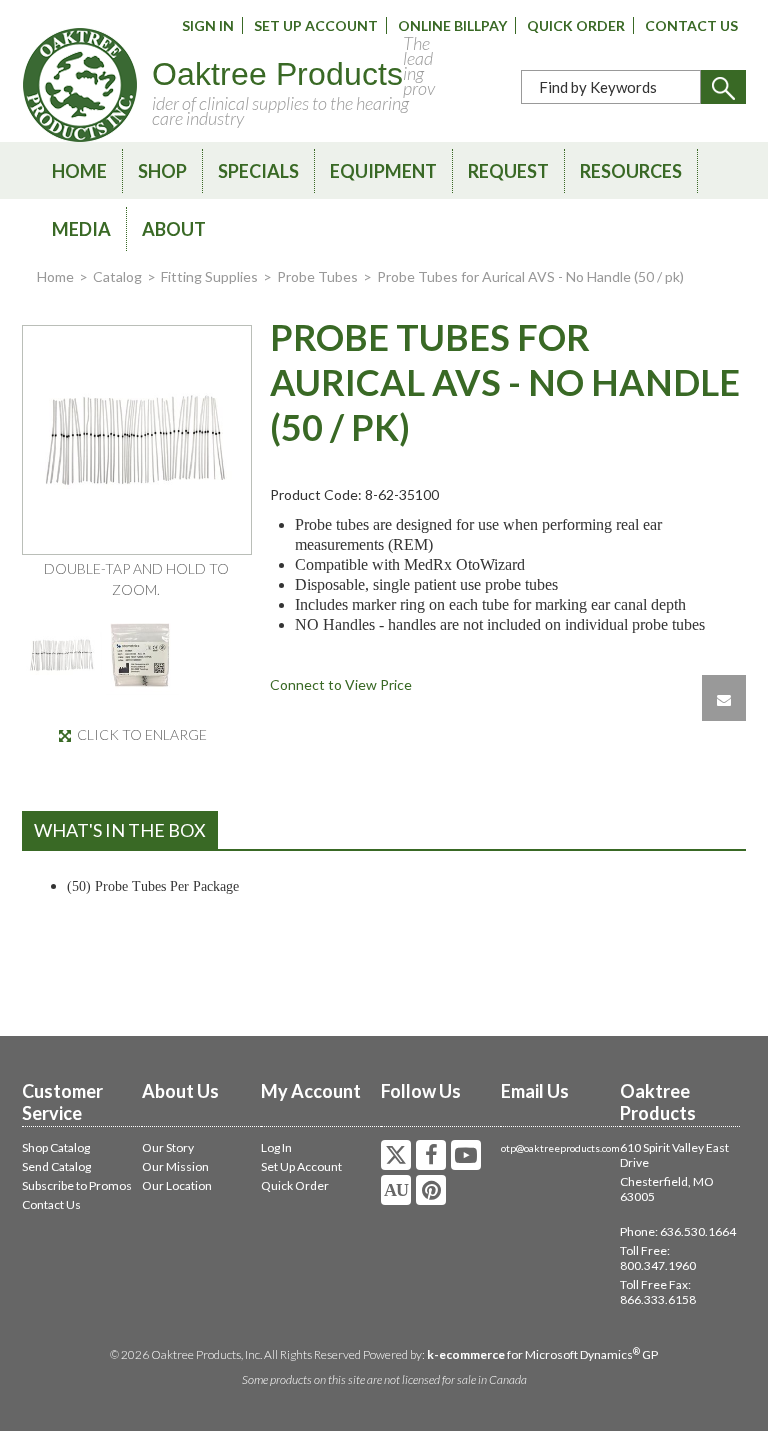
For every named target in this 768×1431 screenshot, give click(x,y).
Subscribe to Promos (77, 1185)
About (174, 229)
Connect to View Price (341, 684)
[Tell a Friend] (724, 698)
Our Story (168, 1147)
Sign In (208, 25)
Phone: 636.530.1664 (678, 1231)
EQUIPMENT (383, 171)
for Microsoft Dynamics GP (542, 1354)
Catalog (117, 276)
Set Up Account (316, 25)
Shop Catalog (56, 1147)
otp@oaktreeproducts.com (560, 1148)
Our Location (177, 1185)
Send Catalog (56, 1166)
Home (79, 171)
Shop (162, 171)
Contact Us (691, 25)
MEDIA (81, 229)
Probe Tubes (317, 276)
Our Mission (175, 1166)
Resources (631, 171)
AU (396, 1190)
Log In (276, 1147)
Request (508, 171)
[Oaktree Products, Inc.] (80, 85)
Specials (258, 171)
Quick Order (576, 25)
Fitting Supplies (209, 276)
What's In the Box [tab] (120, 830)
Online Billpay (452, 25)
